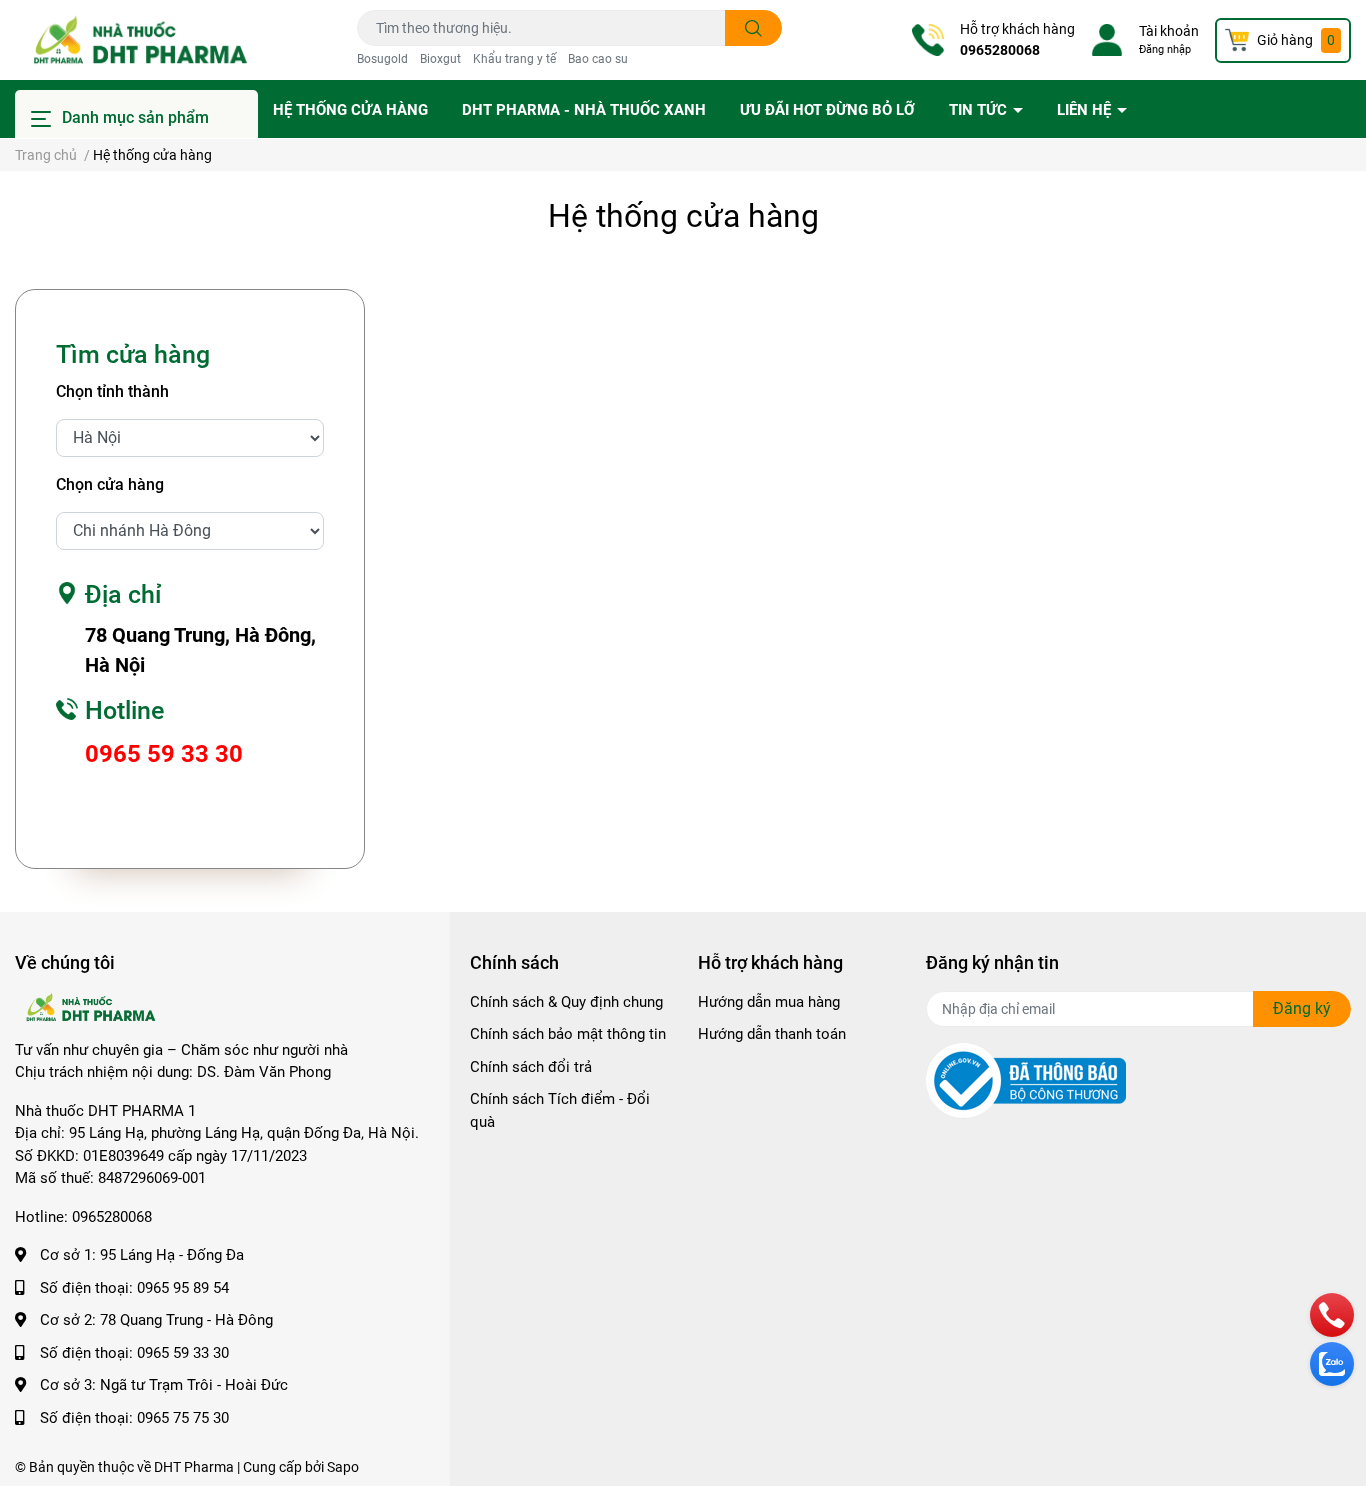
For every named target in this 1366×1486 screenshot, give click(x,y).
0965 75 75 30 (183, 1418)
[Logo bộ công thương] (1026, 1080)
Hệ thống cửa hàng (350, 110)
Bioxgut (440, 59)
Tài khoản (1169, 31)
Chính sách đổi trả (531, 1067)
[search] (753, 28)
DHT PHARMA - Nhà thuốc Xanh (584, 110)
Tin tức (980, 110)
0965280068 (1000, 50)
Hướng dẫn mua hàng (769, 1002)
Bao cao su (598, 59)
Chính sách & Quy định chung (566, 1002)
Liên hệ (1086, 110)
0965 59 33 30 (183, 1353)
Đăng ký (1302, 1008)
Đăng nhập (1165, 49)
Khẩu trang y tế (514, 59)
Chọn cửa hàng (110, 484)
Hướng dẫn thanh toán (772, 1034)
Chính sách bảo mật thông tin (568, 1034)
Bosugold (382, 59)
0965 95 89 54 (183, 1288)
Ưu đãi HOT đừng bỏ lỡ (827, 110)
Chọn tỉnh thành (112, 391)
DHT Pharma (194, 1467)
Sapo (343, 1467)
